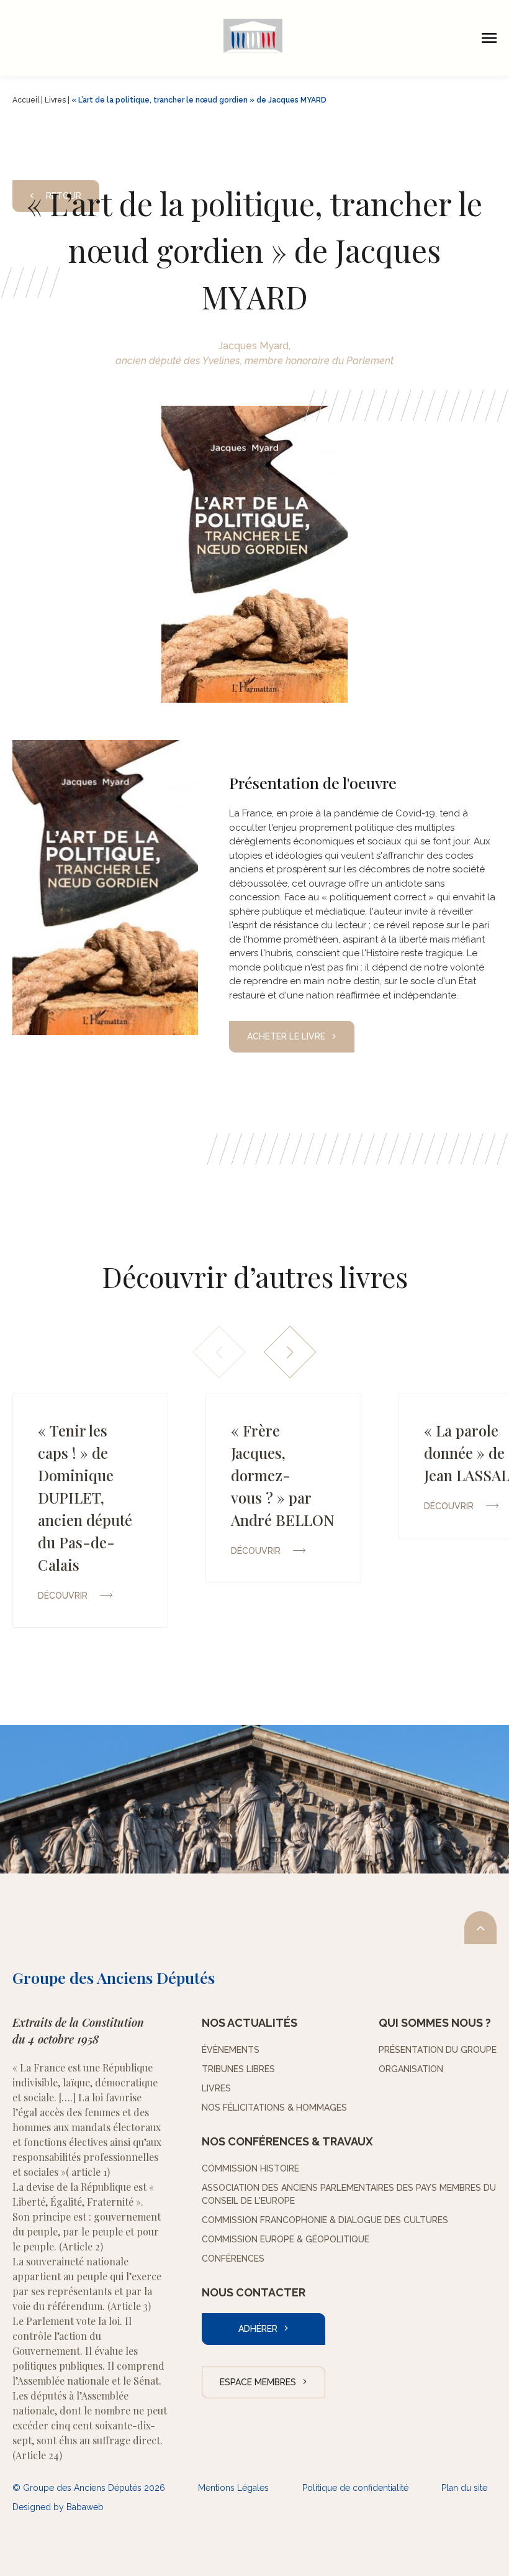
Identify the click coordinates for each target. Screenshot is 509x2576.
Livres (55, 100)
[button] (290, 1352)
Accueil (26, 100)
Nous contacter (254, 2292)
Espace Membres (258, 2382)
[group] (90, 1511)
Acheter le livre (286, 1036)
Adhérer (258, 2329)
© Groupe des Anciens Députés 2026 (89, 2488)
